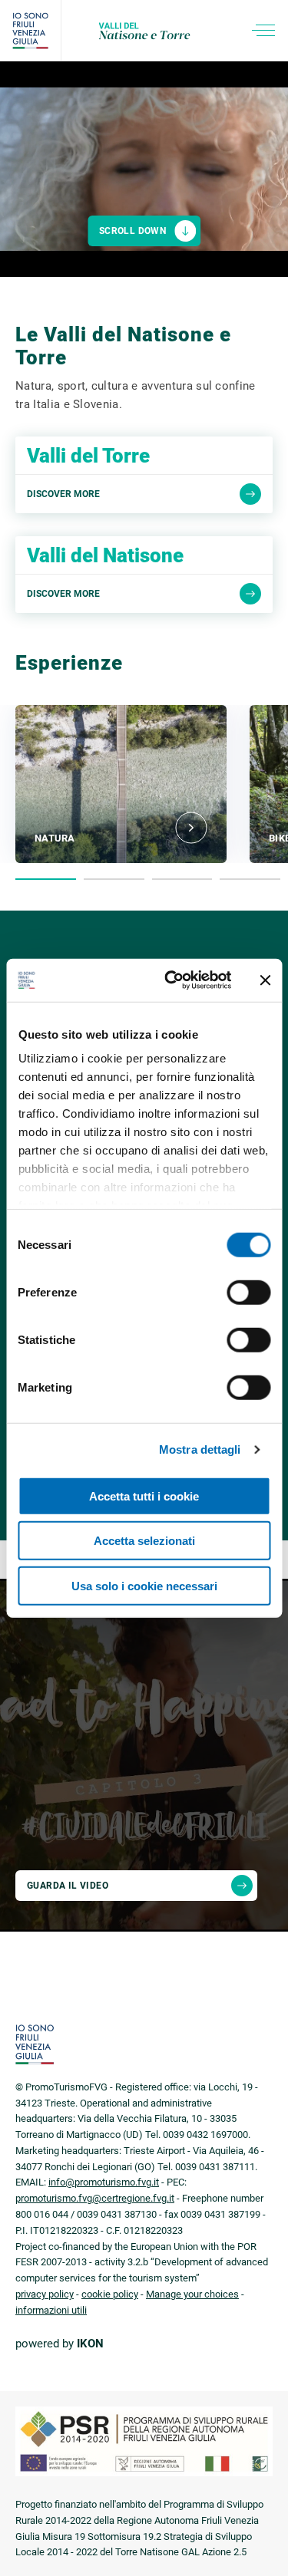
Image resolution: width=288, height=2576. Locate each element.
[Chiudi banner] (265, 980)
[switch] (248, 1292)
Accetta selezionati (144, 1541)
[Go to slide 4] (250, 879)
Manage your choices (192, 2294)
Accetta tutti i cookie (144, 1496)
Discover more (63, 494)
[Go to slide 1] (46, 879)
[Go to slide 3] (182, 879)
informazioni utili (51, 2310)
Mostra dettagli (200, 1449)
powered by (60, 2344)
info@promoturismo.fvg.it (104, 2182)
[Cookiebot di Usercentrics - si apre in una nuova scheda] (172, 980)
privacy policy (45, 2294)
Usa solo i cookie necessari (144, 1585)
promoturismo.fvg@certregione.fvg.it (95, 2198)
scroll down (132, 231)
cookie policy (110, 2294)
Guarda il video (68, 1886)
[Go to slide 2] (114, 879)
